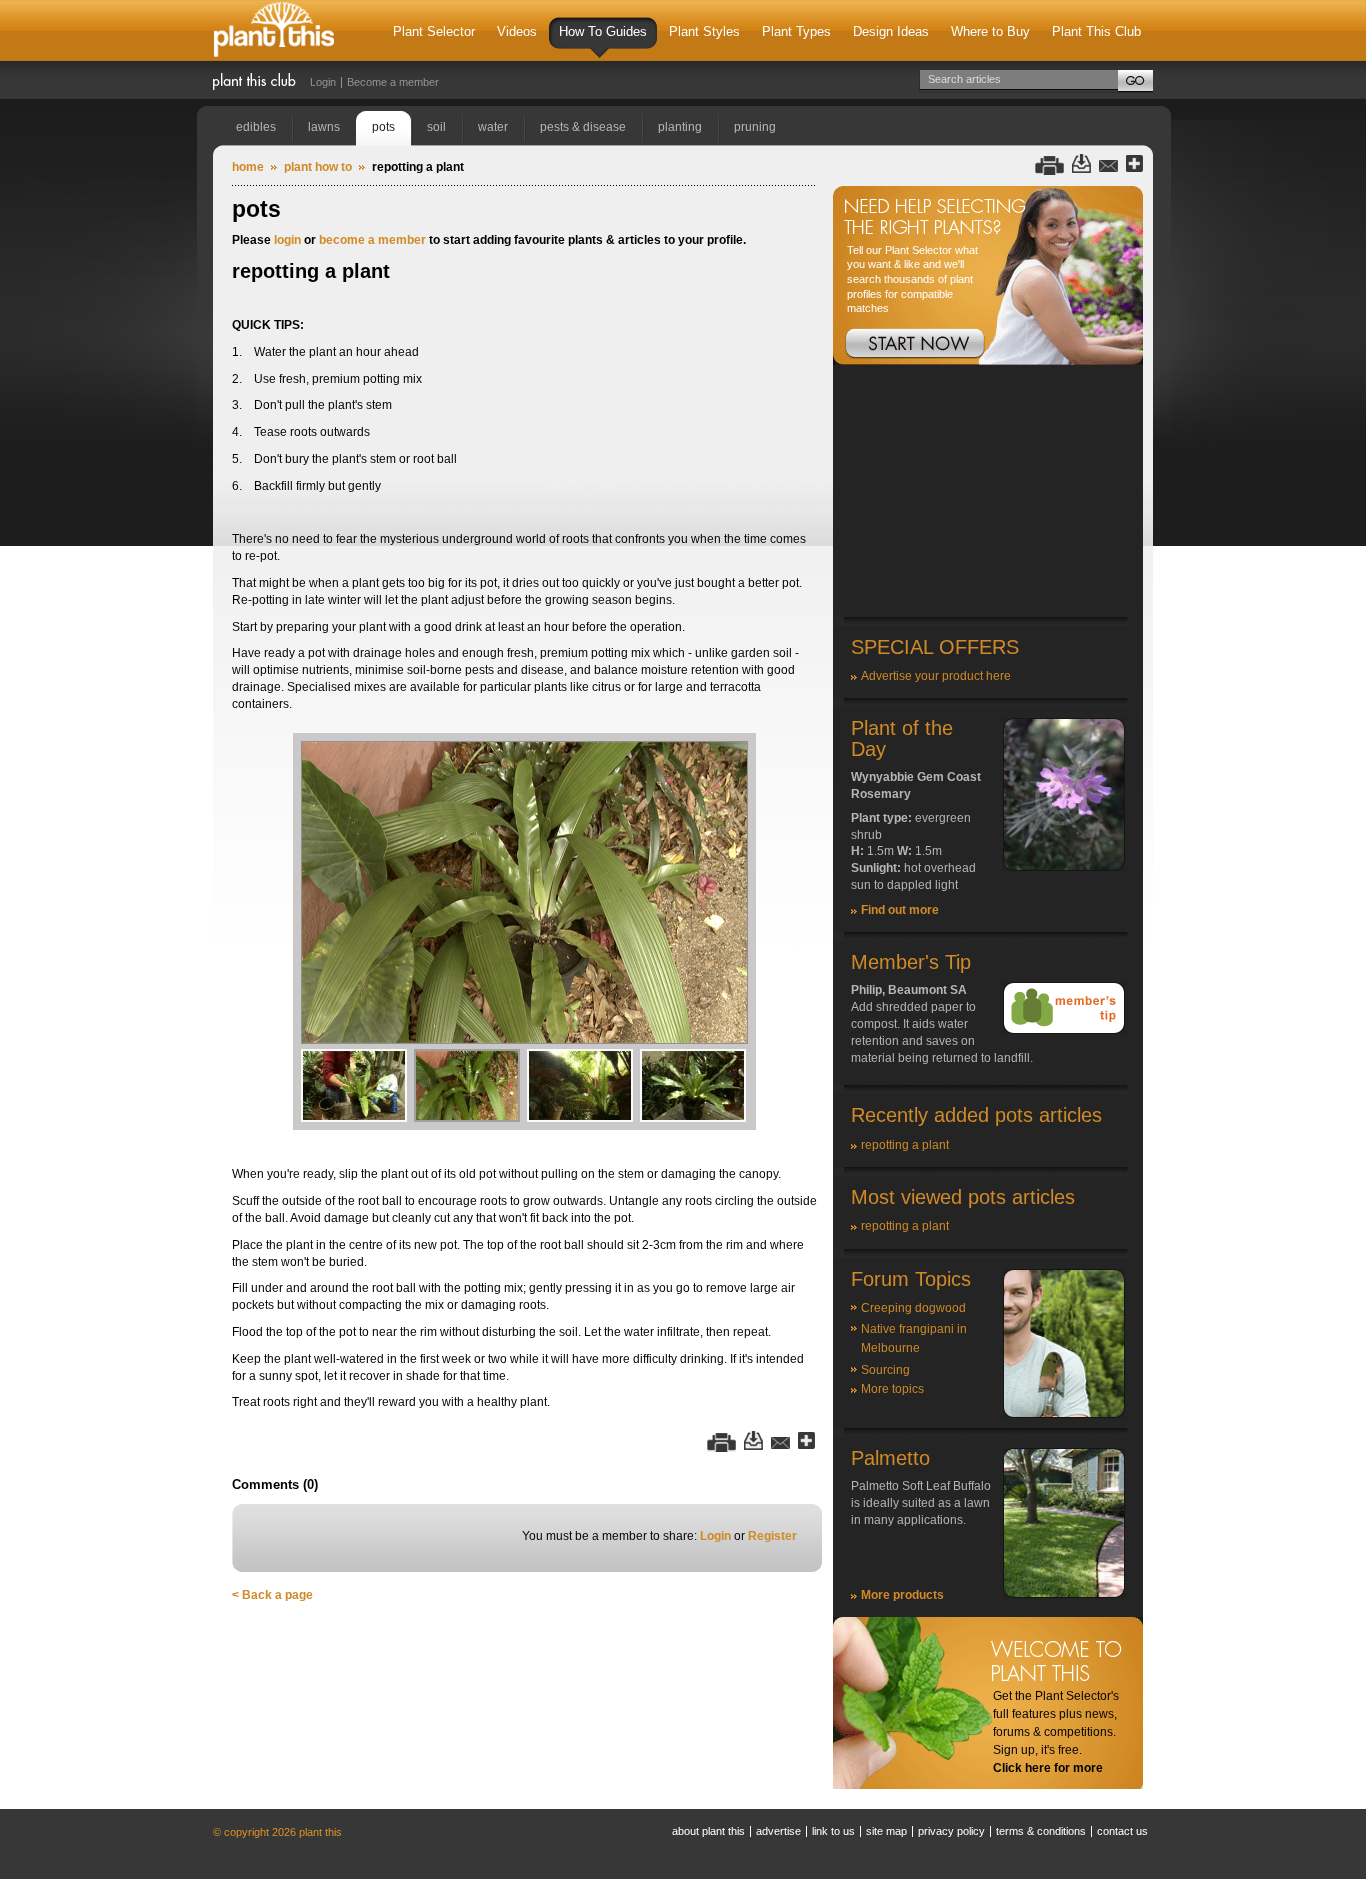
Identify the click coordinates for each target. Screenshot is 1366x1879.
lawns (324, 127)
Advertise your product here (936, 676)
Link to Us (833, 1831)
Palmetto (890, 1458)
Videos (517, 31)
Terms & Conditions (1041, 1831)
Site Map (886, 1831)
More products (902, 1595)
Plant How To (318, 167)
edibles (256, 127)
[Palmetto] (1064, 1594)
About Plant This (708, 1831)
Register (772, 1536)
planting (680, 127)
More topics (892, 1389)
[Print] (1049, 164)
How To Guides (603, 31)
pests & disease (583, 127)
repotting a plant (905, 1145)
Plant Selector (434, 31)
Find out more (900, 910)
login (287, 240)
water (493, 127)
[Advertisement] (988, 492)
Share (1134, 164)
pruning (755, 127)
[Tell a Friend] (1108, 164)
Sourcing (885, 1370)
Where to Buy (990, 31)
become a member (372, 240)
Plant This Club (1096, 31)
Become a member (393, 82)
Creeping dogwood (913, 1308)
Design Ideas (891, 31)
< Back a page (272, 1595)
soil (436, 127)
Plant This (274, 30)
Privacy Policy (951, 1831)
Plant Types (796, 31)
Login (323, 82)
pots (383, 127)
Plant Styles (704, 31)
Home (248, 167)
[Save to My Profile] (1081, 164)
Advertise (778, 1831)
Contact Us (1122, 1831)
